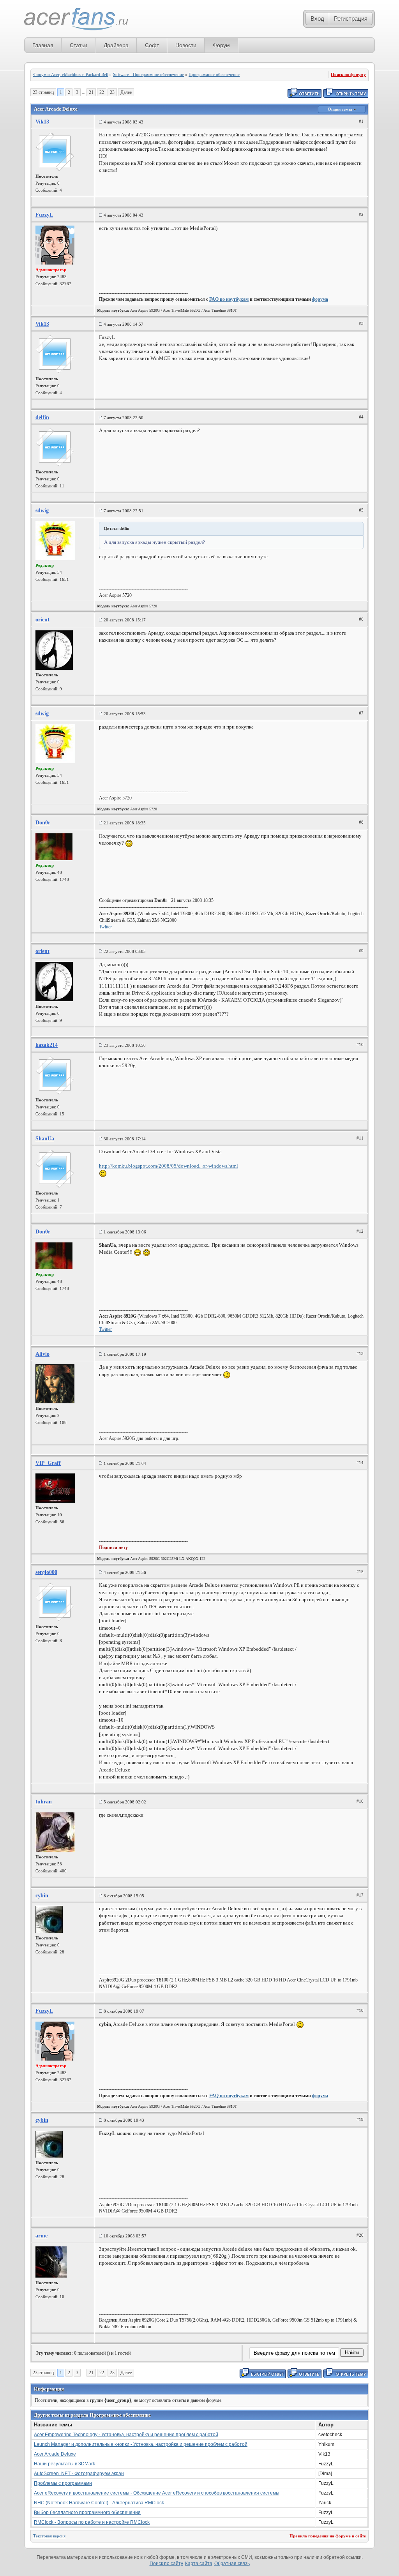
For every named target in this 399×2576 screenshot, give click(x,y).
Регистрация (351, 19)
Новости (186, 45)
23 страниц (43, 92)
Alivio (42, 1354)
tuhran (44, 1802)
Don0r (43, 823)
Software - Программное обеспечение (148, 74)
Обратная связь (232, 2564)
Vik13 (42, 122)
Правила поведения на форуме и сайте (328, 2536)
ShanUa (45, 1139)
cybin (42, 1896)
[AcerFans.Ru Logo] (76, 19)
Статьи (79, 45)
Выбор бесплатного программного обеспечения (87, 2512)
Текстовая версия (49, 2536)
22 (102, 92)
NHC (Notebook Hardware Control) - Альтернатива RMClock (99, 2503)
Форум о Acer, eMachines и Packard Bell (71, 74)
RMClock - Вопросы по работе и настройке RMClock (92, 2522)
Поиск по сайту (166, 2564)
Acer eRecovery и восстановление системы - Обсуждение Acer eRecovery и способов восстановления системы (157, 2493)
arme (41, 2236)
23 (112, 92)
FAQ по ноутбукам (229, 299)
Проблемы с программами (63, 2483)
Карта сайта (199, 2564)
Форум (221, 45)
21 (91, 92)
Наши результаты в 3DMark (64, 2464)
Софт (152, 45)
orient (42, 620)
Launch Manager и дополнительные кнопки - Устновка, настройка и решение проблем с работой (141, 2444)
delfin (42, 417)
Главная (43, 45)
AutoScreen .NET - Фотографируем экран (79, 2474)
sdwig (42, 511)
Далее (126, 92)
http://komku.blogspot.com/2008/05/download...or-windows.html (169, 1166)
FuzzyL (44, 215)
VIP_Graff (48, 1463)
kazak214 (47, 1045)
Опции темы (341, 109)
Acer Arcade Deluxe (55, 2454)
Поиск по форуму (348, 74)
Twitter (105, 927)
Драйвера (116, 45)
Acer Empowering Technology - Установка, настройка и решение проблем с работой (126, 2435)
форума (320, 299)
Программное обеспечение (214, 74)
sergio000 (46, 1572)
